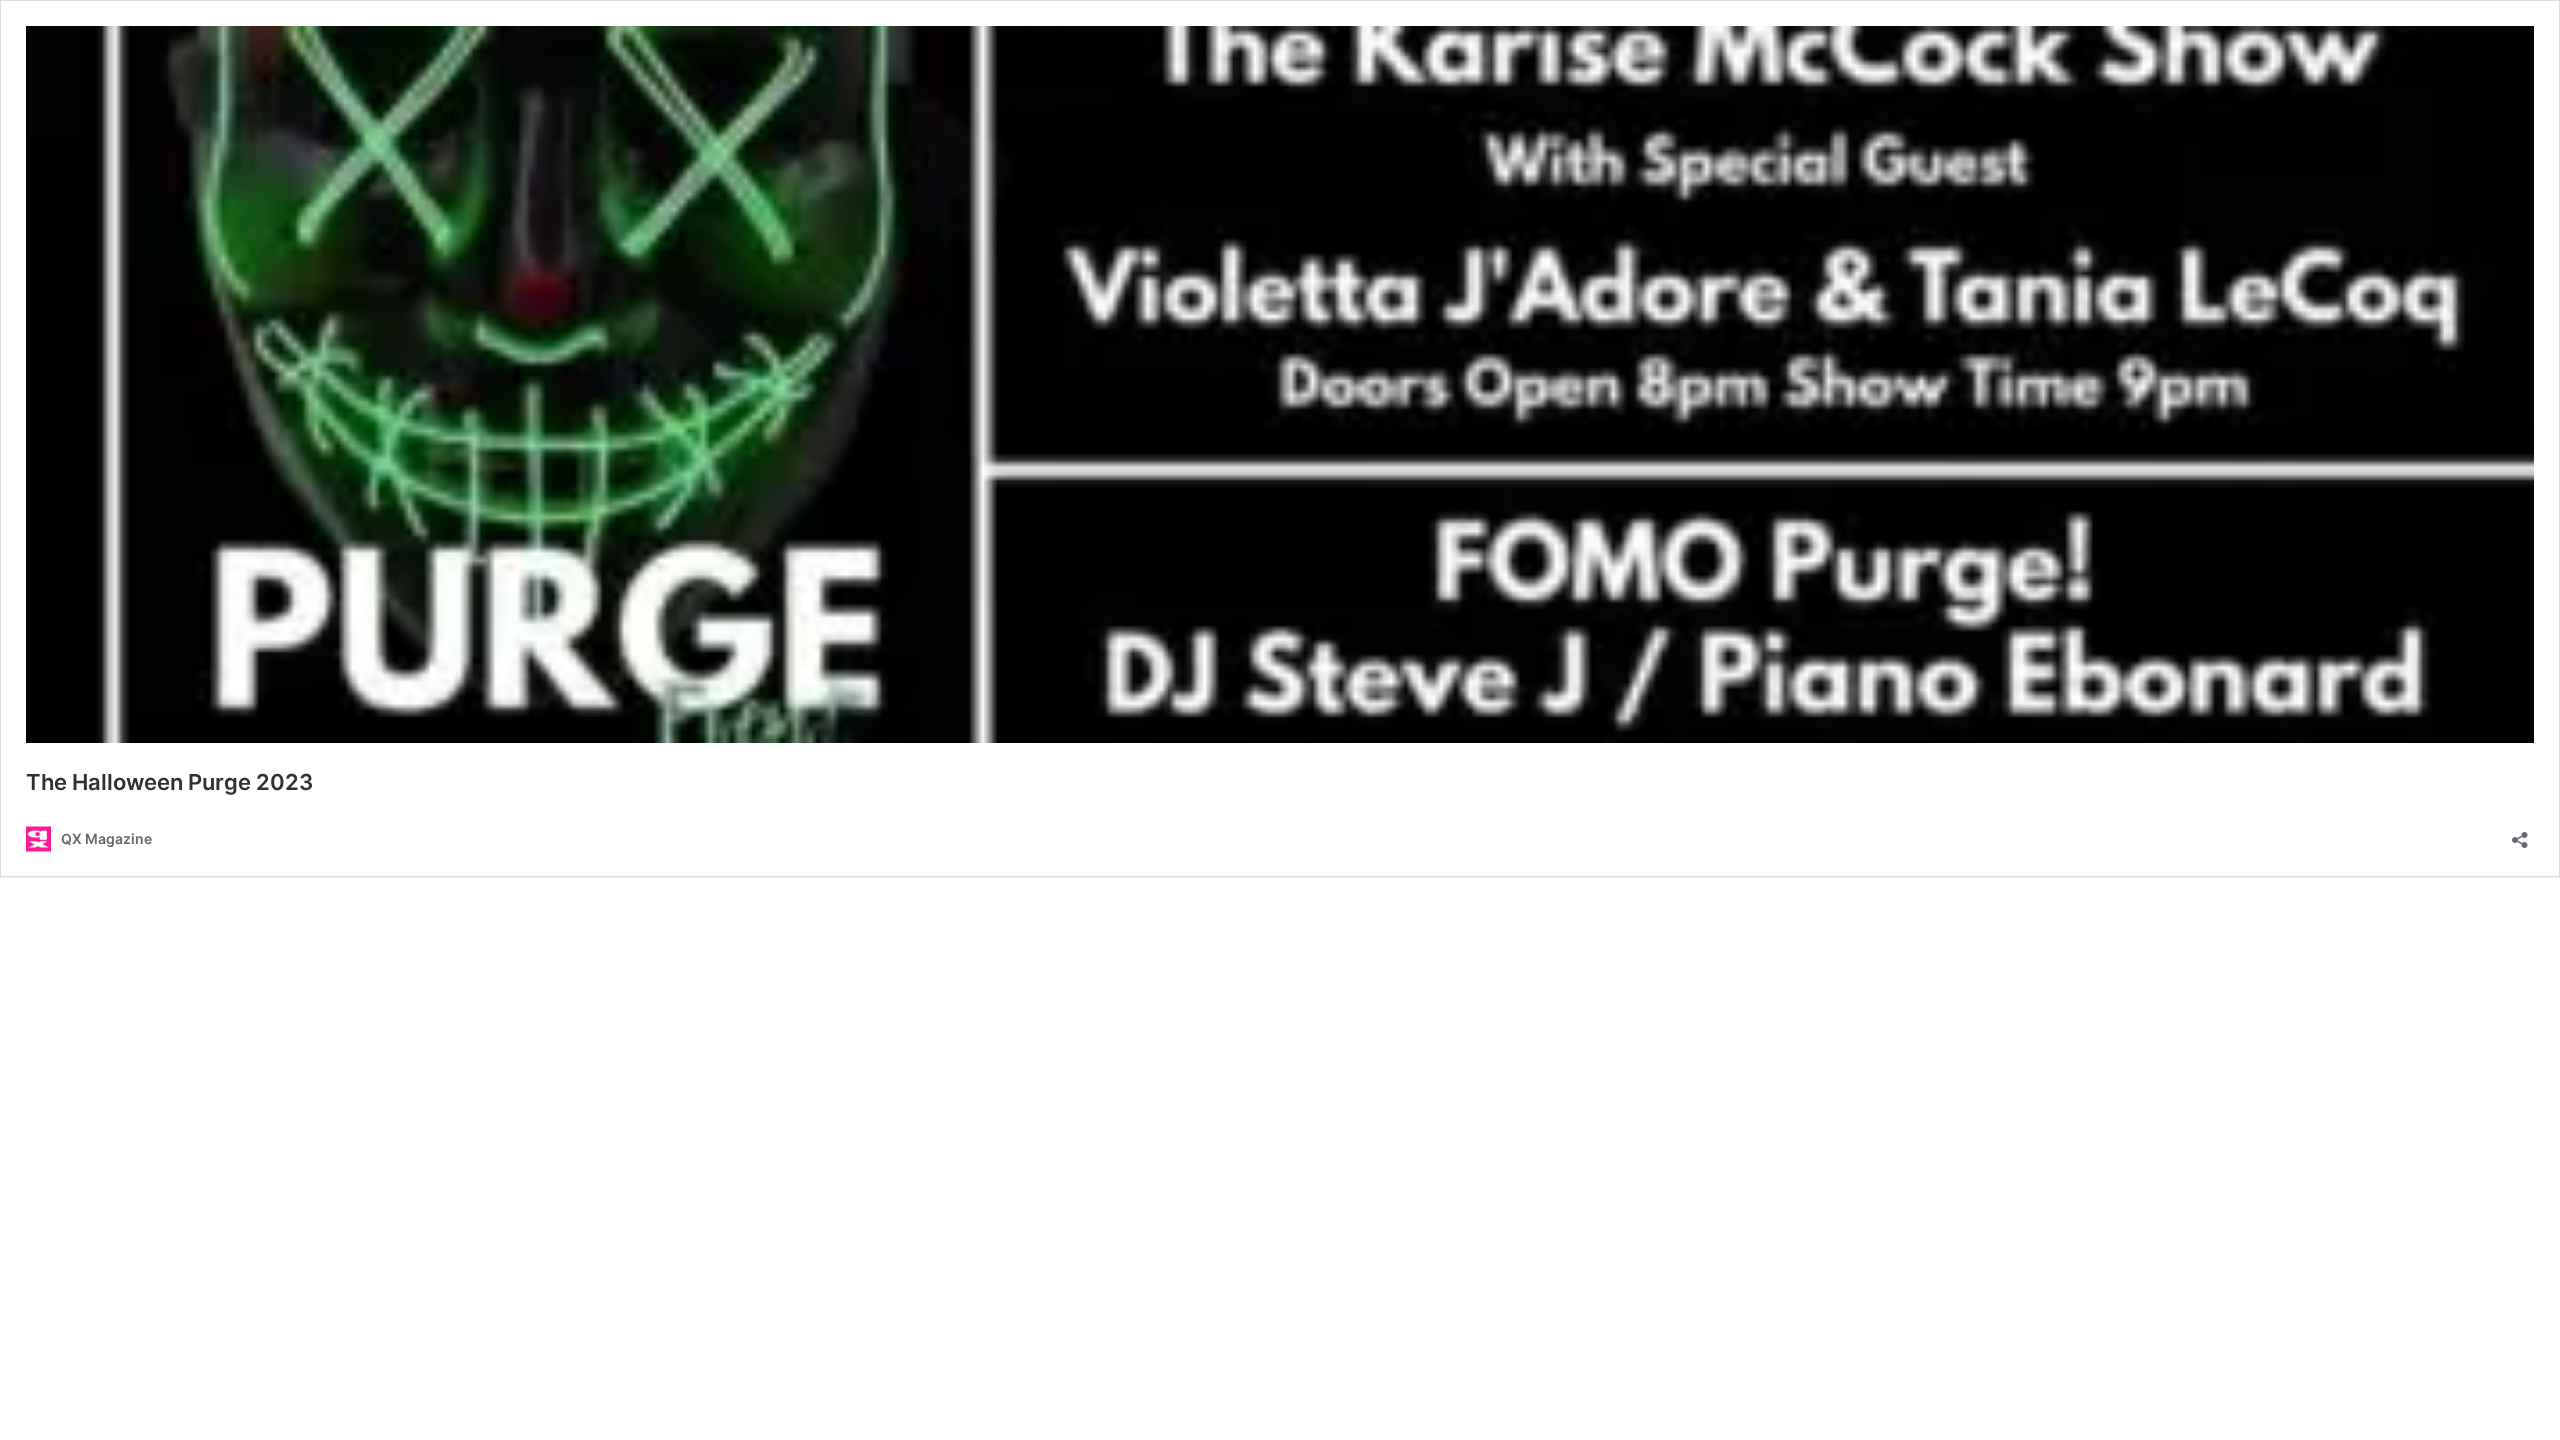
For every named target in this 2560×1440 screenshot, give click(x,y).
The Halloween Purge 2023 (169, 782)
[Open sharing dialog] (2520, 833)
